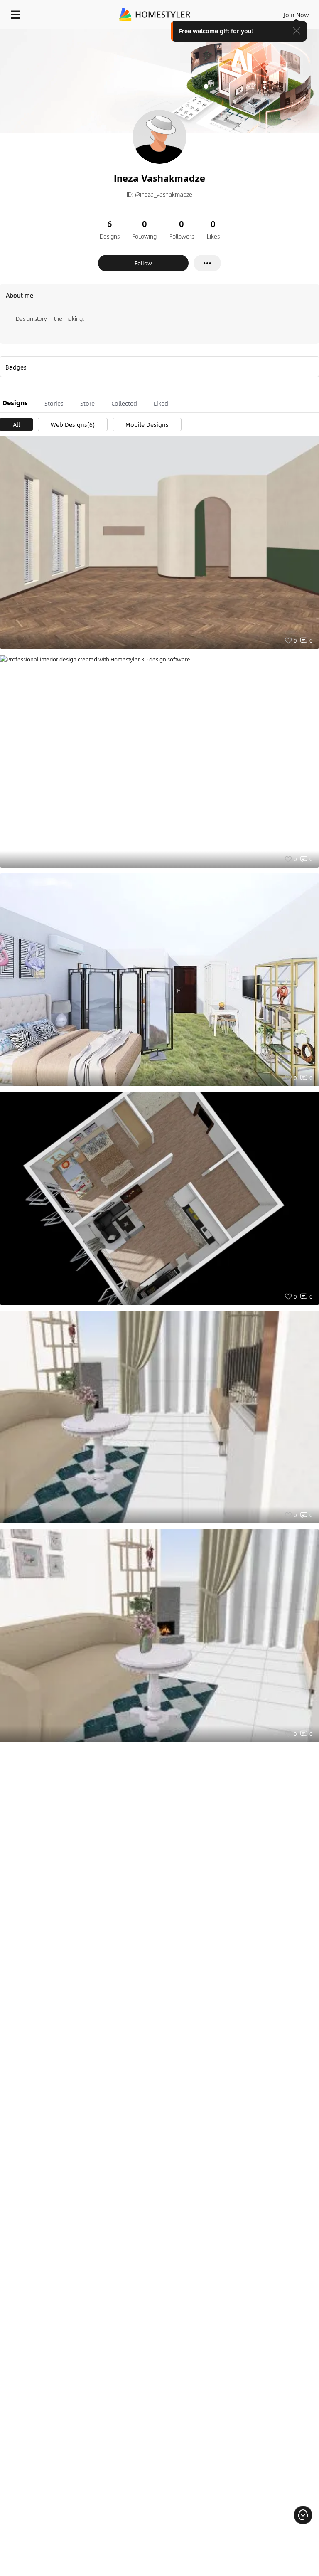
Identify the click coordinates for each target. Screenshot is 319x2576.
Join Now (296, 15)
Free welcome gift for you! (216, 31)
